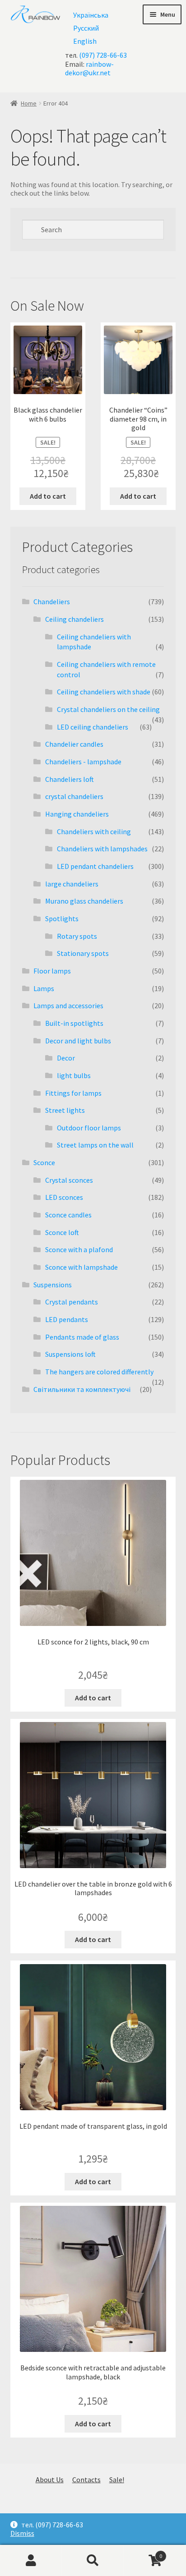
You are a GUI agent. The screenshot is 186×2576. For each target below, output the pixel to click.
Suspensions (53, 1285)
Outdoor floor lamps (89, 1128)
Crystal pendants (72, 1302)
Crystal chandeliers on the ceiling (108, 709)
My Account (31, 2561)
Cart (143, 2552)
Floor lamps (52, 971)
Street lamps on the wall (95, 1145)
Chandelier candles (74, 744)
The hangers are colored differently (99, 1372)
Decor (66, 1058)
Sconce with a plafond (79, 1249)
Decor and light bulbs (78, 1041)
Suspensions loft (70, 1354)
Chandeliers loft (70, 779)
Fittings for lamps (73, 1093)
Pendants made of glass (82, 1337)
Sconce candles (68, 1215)
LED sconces (64, 1197)
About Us (50, 2480)
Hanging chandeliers (77, 814)
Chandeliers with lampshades (102, 849)
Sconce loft (62, 1232)
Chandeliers (52, 602)
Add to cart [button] (48, 496)
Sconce (44, 1162)
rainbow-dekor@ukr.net (89, 68)
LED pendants (67, 1319)
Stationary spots (83, 953)
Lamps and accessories (68, 1006)
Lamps (44, 988)
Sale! (117, 2480)
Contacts (86, 2480)
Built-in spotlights (74, 1023)
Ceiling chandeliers (74, 619)
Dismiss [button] (22, 2533)
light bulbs (74, 1075)
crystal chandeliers (74, 796)
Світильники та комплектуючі (82, 1389)
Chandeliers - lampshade (83, 762)
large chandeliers (72, 884)
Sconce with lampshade (81, 1267)
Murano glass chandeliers (84, 901)
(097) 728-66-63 (103, 55)
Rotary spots (77, 936)
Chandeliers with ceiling (94, 831)
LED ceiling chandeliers (93, 727)
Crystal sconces (69, 1180)
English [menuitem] (85, 41)
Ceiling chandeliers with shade (104, 692)
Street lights (65, 1110)
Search (93, 2561)
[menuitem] (91, 15)
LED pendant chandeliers (95, 866)
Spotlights (62, 918)
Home (29, 103)
